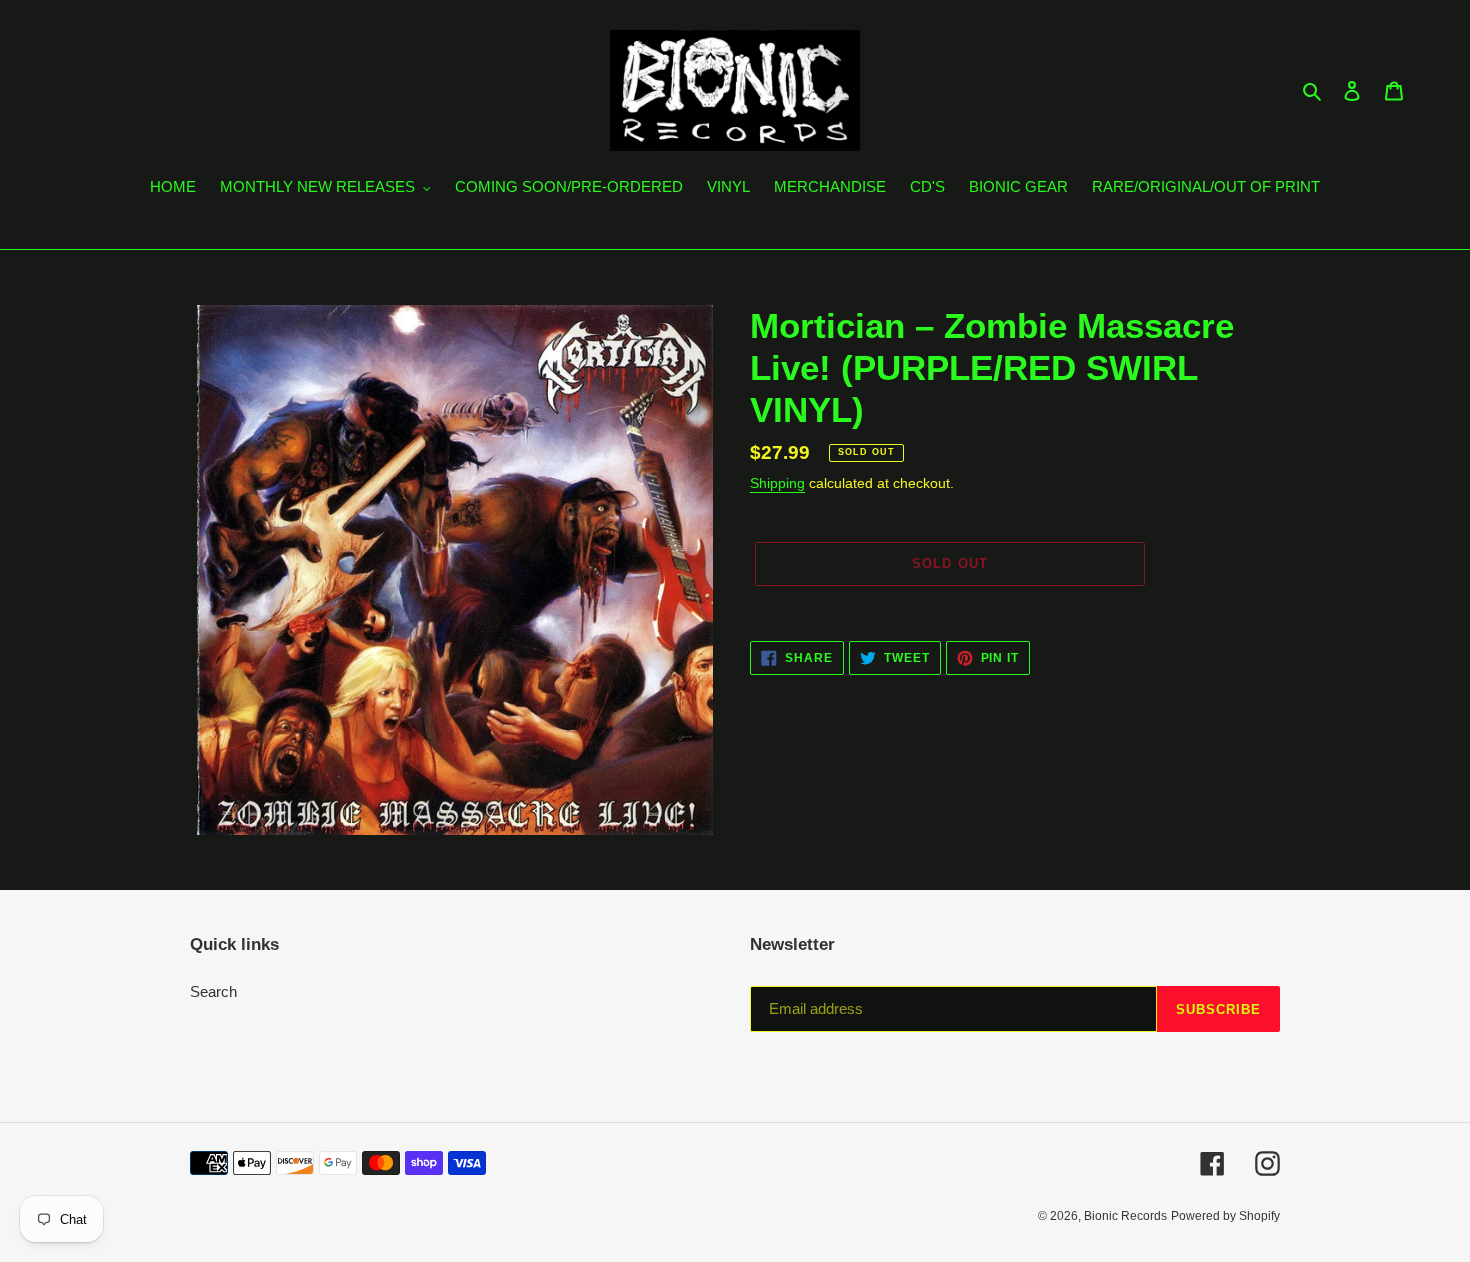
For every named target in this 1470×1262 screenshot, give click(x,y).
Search (213, 991)
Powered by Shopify (1225, 1216)
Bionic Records (1125, 1216)
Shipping (777, 483)
